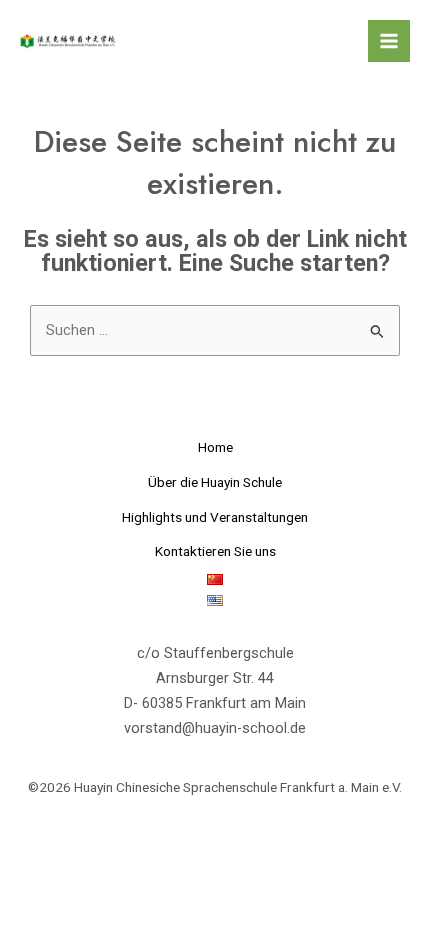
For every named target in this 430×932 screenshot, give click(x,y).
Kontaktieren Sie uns (215, 551)
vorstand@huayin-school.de (215, 728)
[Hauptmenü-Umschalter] (389, 41)
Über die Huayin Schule (215, 482)
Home (215, 447)
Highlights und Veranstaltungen (215, 517)
